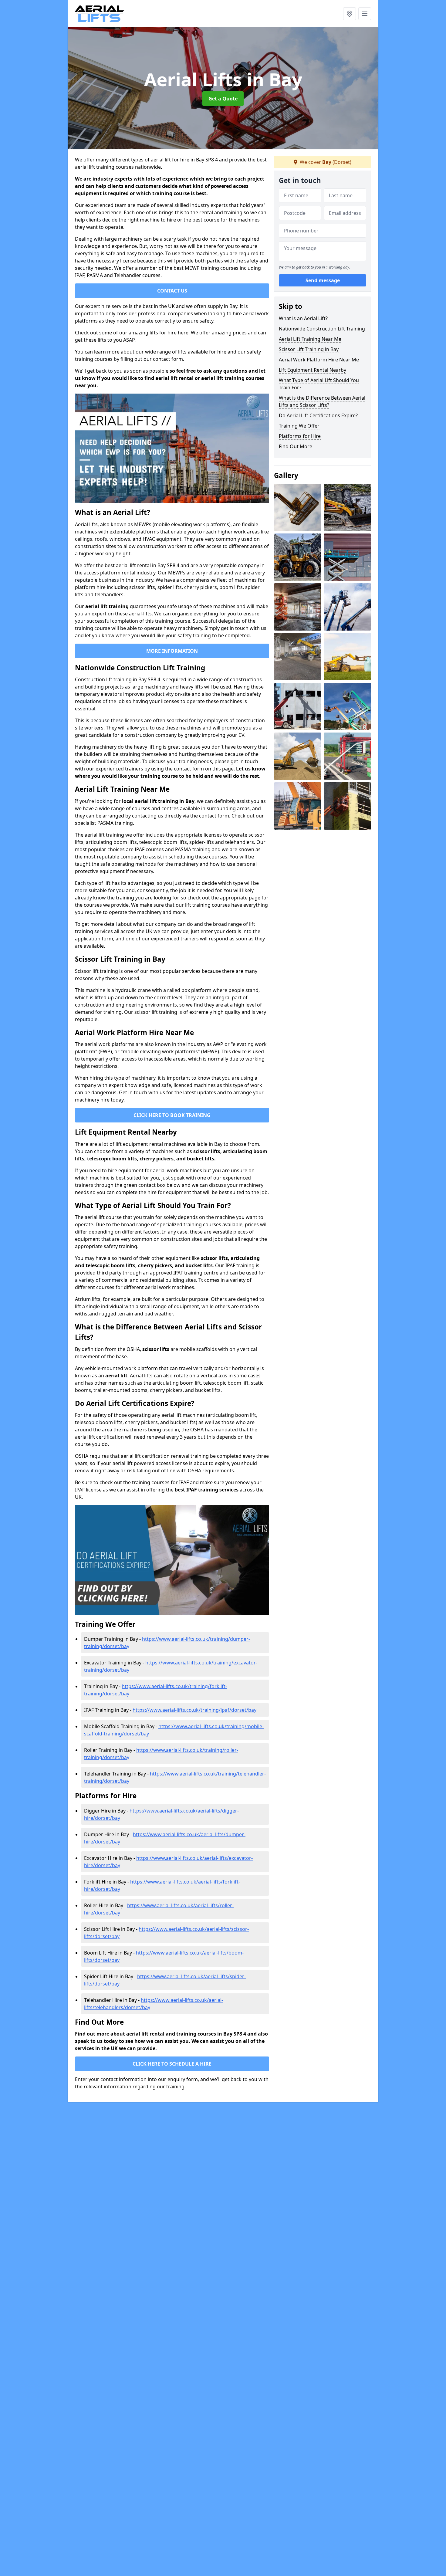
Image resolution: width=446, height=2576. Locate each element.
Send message (323, 281)
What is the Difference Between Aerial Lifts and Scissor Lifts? (322, 401)
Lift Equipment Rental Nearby (313, 370)
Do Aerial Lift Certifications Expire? (318, 415)
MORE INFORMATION (172, 651)
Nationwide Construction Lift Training (322, 329)
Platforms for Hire (300, 436)
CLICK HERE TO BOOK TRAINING (172, 1115)
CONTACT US (172, 291)
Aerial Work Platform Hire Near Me (319, 360)
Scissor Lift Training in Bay (309, 349)
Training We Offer (299, 426)
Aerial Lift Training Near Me (310, 339)
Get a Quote (223, 99)
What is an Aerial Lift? (303, 318)
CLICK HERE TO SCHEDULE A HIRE (172, 2064)
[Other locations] (350, 14)
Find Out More (296, 446)
